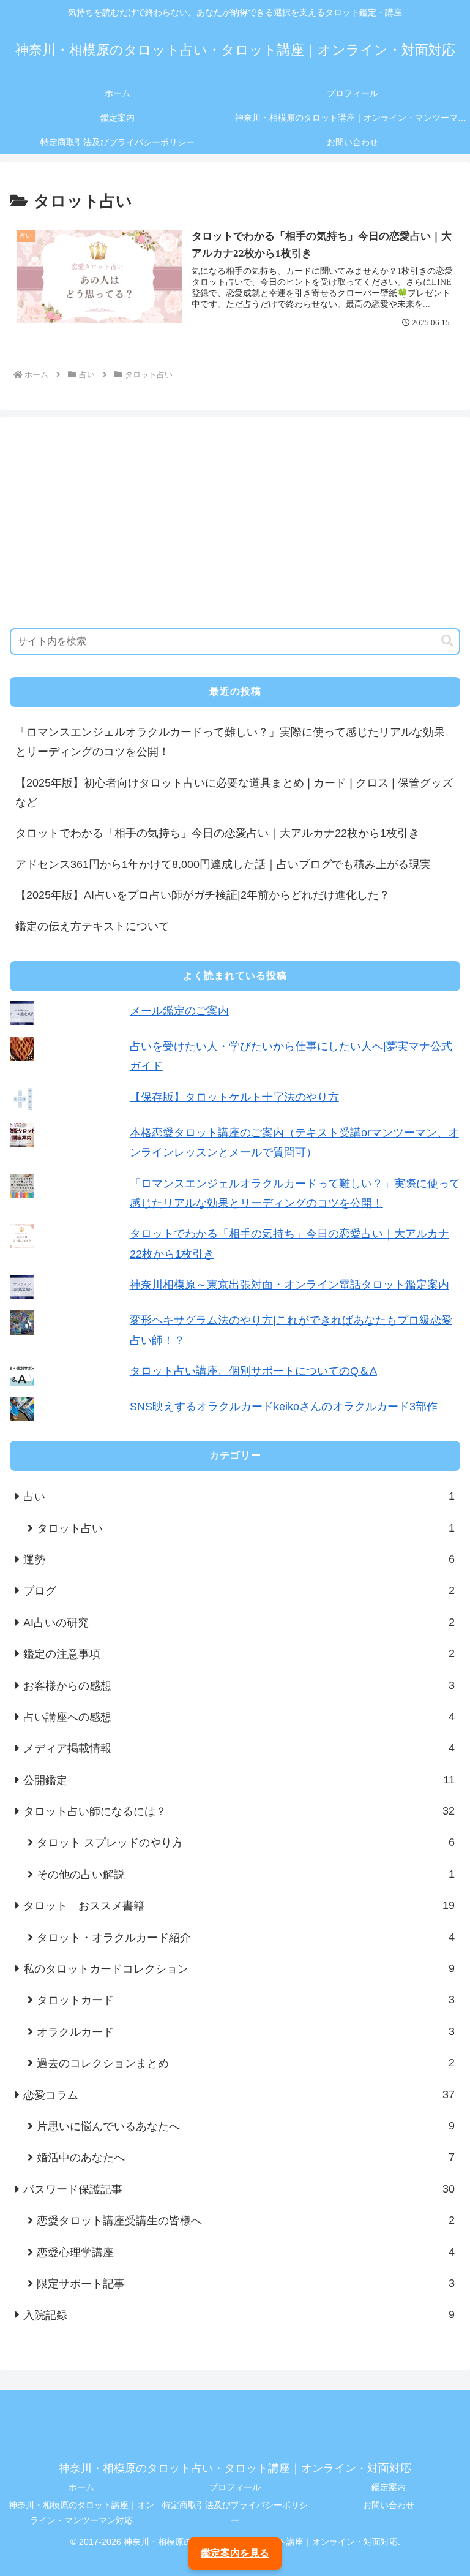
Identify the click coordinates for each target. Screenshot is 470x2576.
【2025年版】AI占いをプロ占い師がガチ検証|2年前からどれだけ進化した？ (203, 895)
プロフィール (235, 2487)
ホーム (81, 2487)
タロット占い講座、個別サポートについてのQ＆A (253, 1371)
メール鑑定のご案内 (179, 1011)
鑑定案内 (389, 2487)
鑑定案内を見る (235, 2553)
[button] (447, 641)
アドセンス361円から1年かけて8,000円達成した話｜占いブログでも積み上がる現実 (223, 864)
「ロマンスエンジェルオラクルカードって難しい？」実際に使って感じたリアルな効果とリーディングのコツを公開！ (230, 742)
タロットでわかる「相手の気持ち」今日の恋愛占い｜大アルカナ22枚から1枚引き (217, 833)
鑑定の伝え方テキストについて (92, 926)
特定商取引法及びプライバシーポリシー (235, 2513)
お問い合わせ (389, 2505)
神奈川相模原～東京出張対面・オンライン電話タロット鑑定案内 (289, 1285)
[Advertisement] (235, 523)
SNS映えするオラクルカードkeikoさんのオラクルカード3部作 (284, 1407)
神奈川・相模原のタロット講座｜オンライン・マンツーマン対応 (81, 2513)
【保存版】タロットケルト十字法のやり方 (234, 1097)
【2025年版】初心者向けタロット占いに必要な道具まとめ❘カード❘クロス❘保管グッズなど (234, 793)
